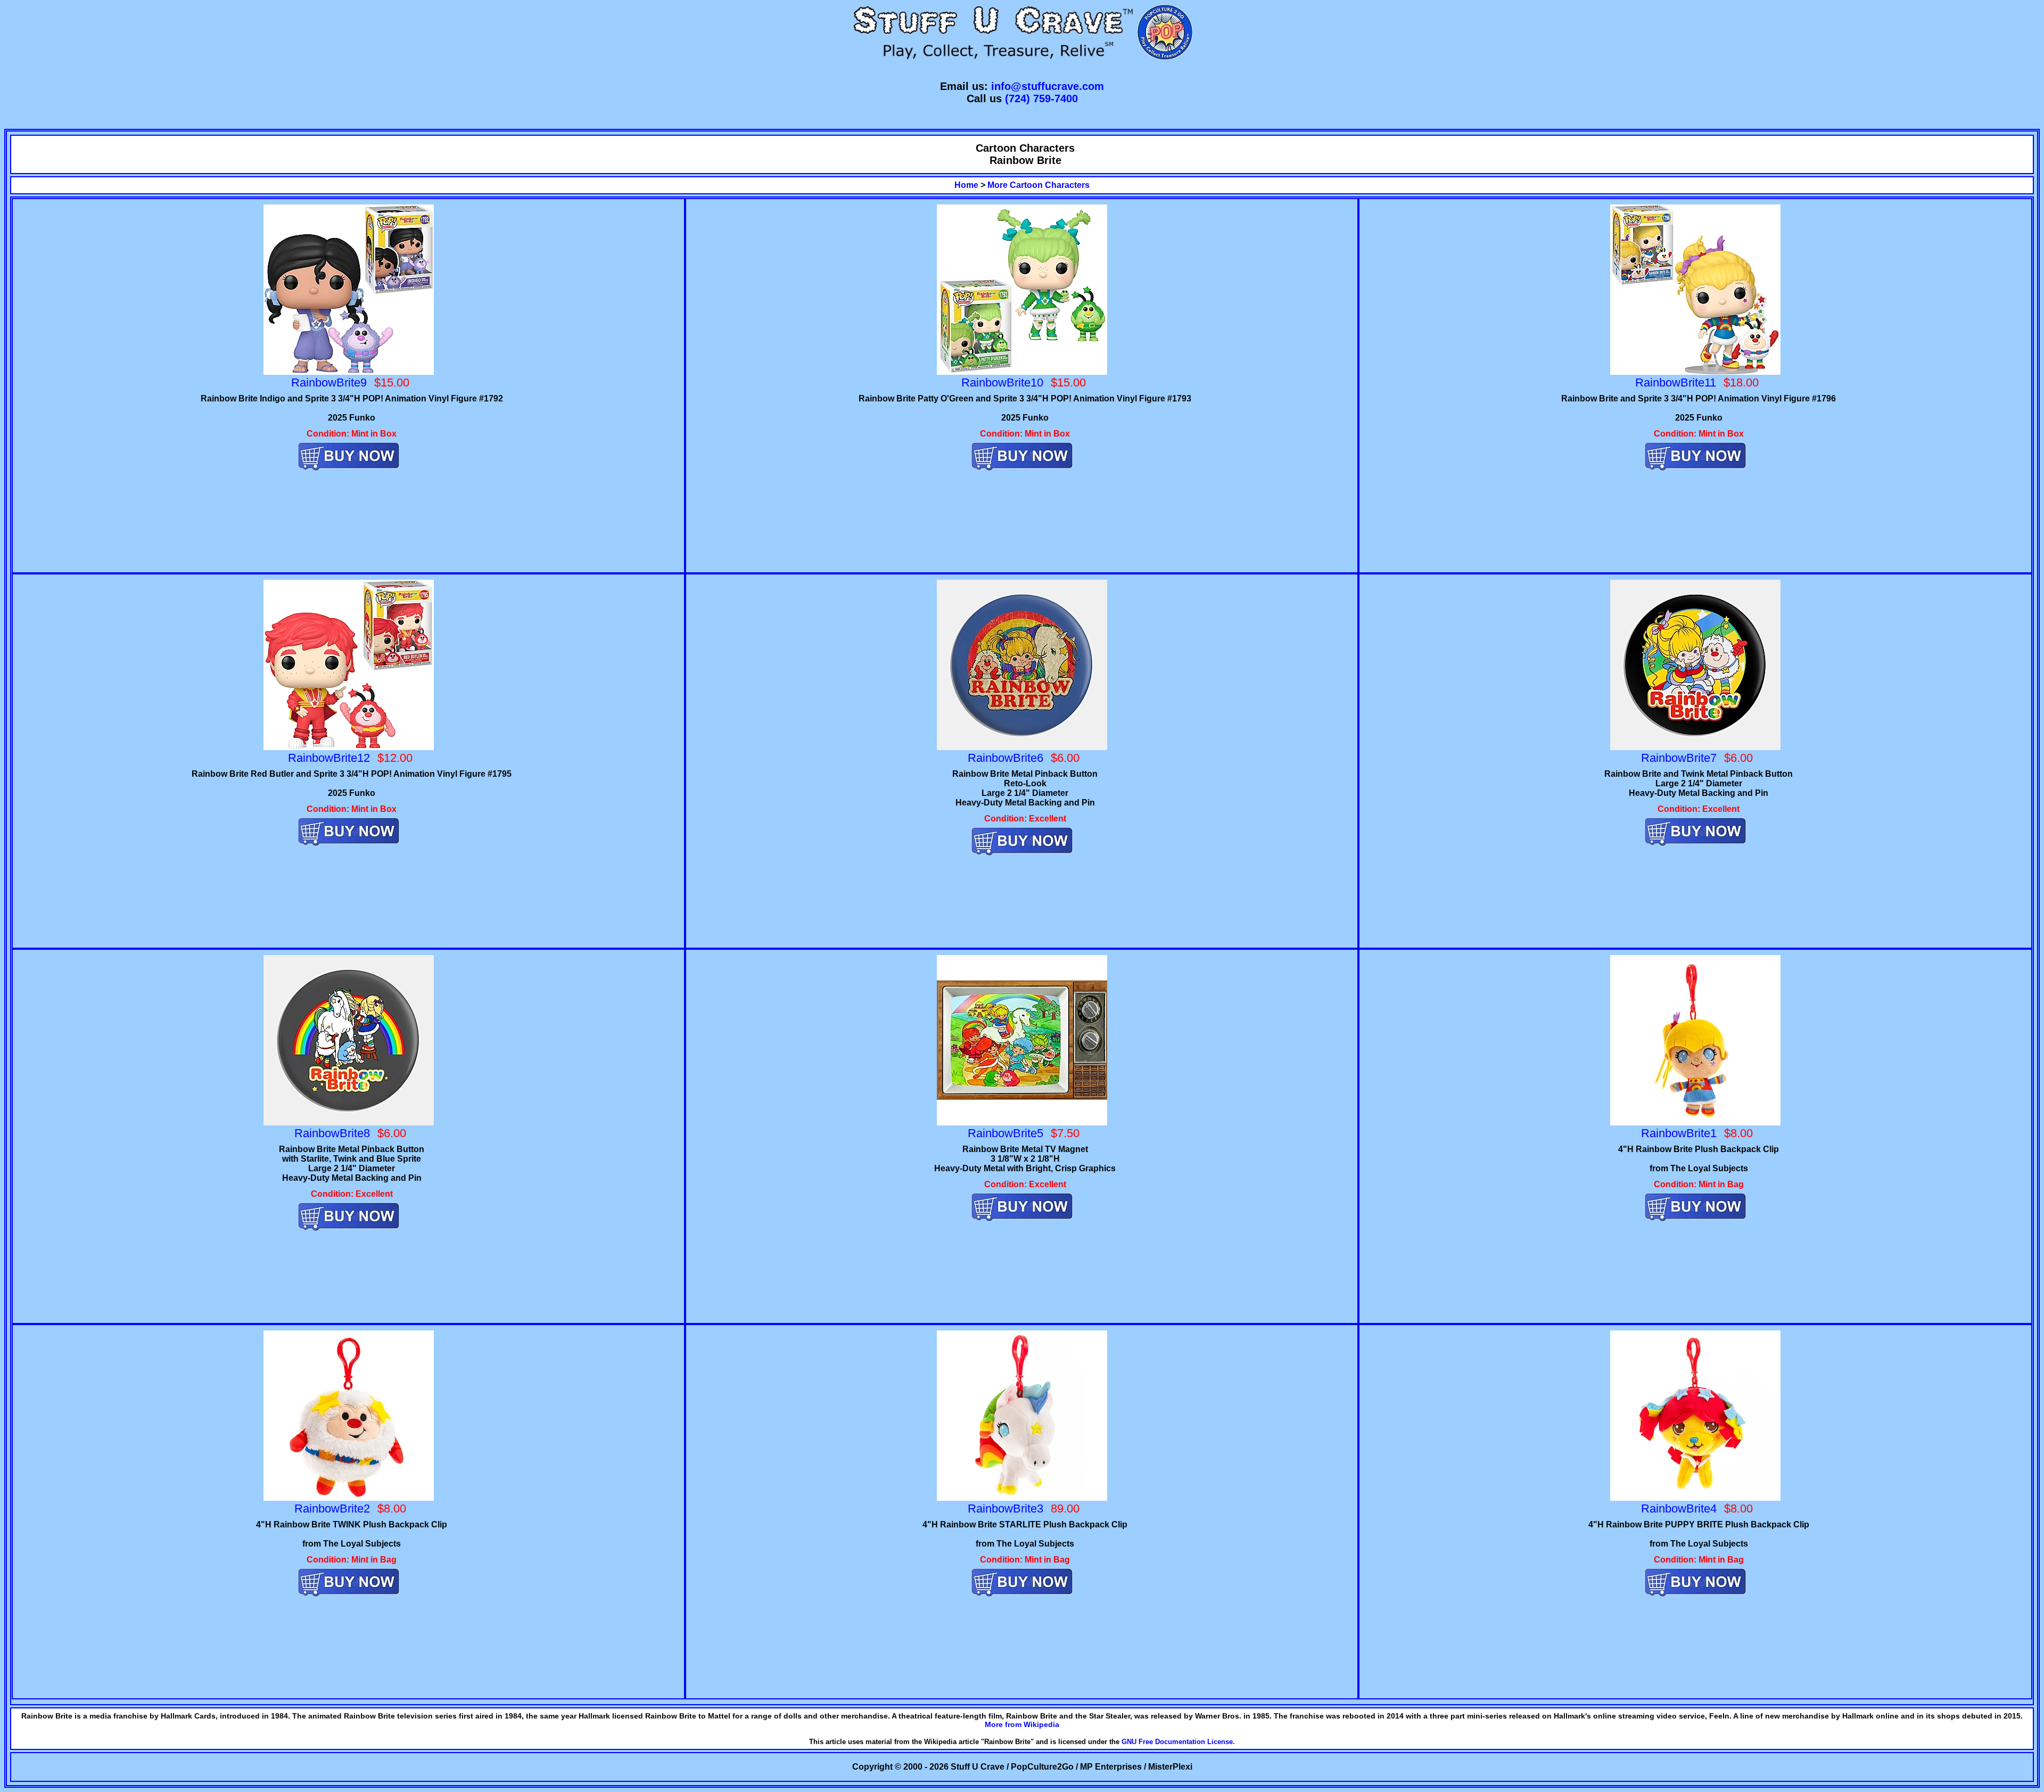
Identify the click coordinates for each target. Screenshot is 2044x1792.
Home (966, 185)
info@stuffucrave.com (1048, 86)
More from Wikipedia (1022, 1724)
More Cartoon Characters (1039, 185)
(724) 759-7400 (1041, 98)
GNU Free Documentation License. (1178, 1742)
